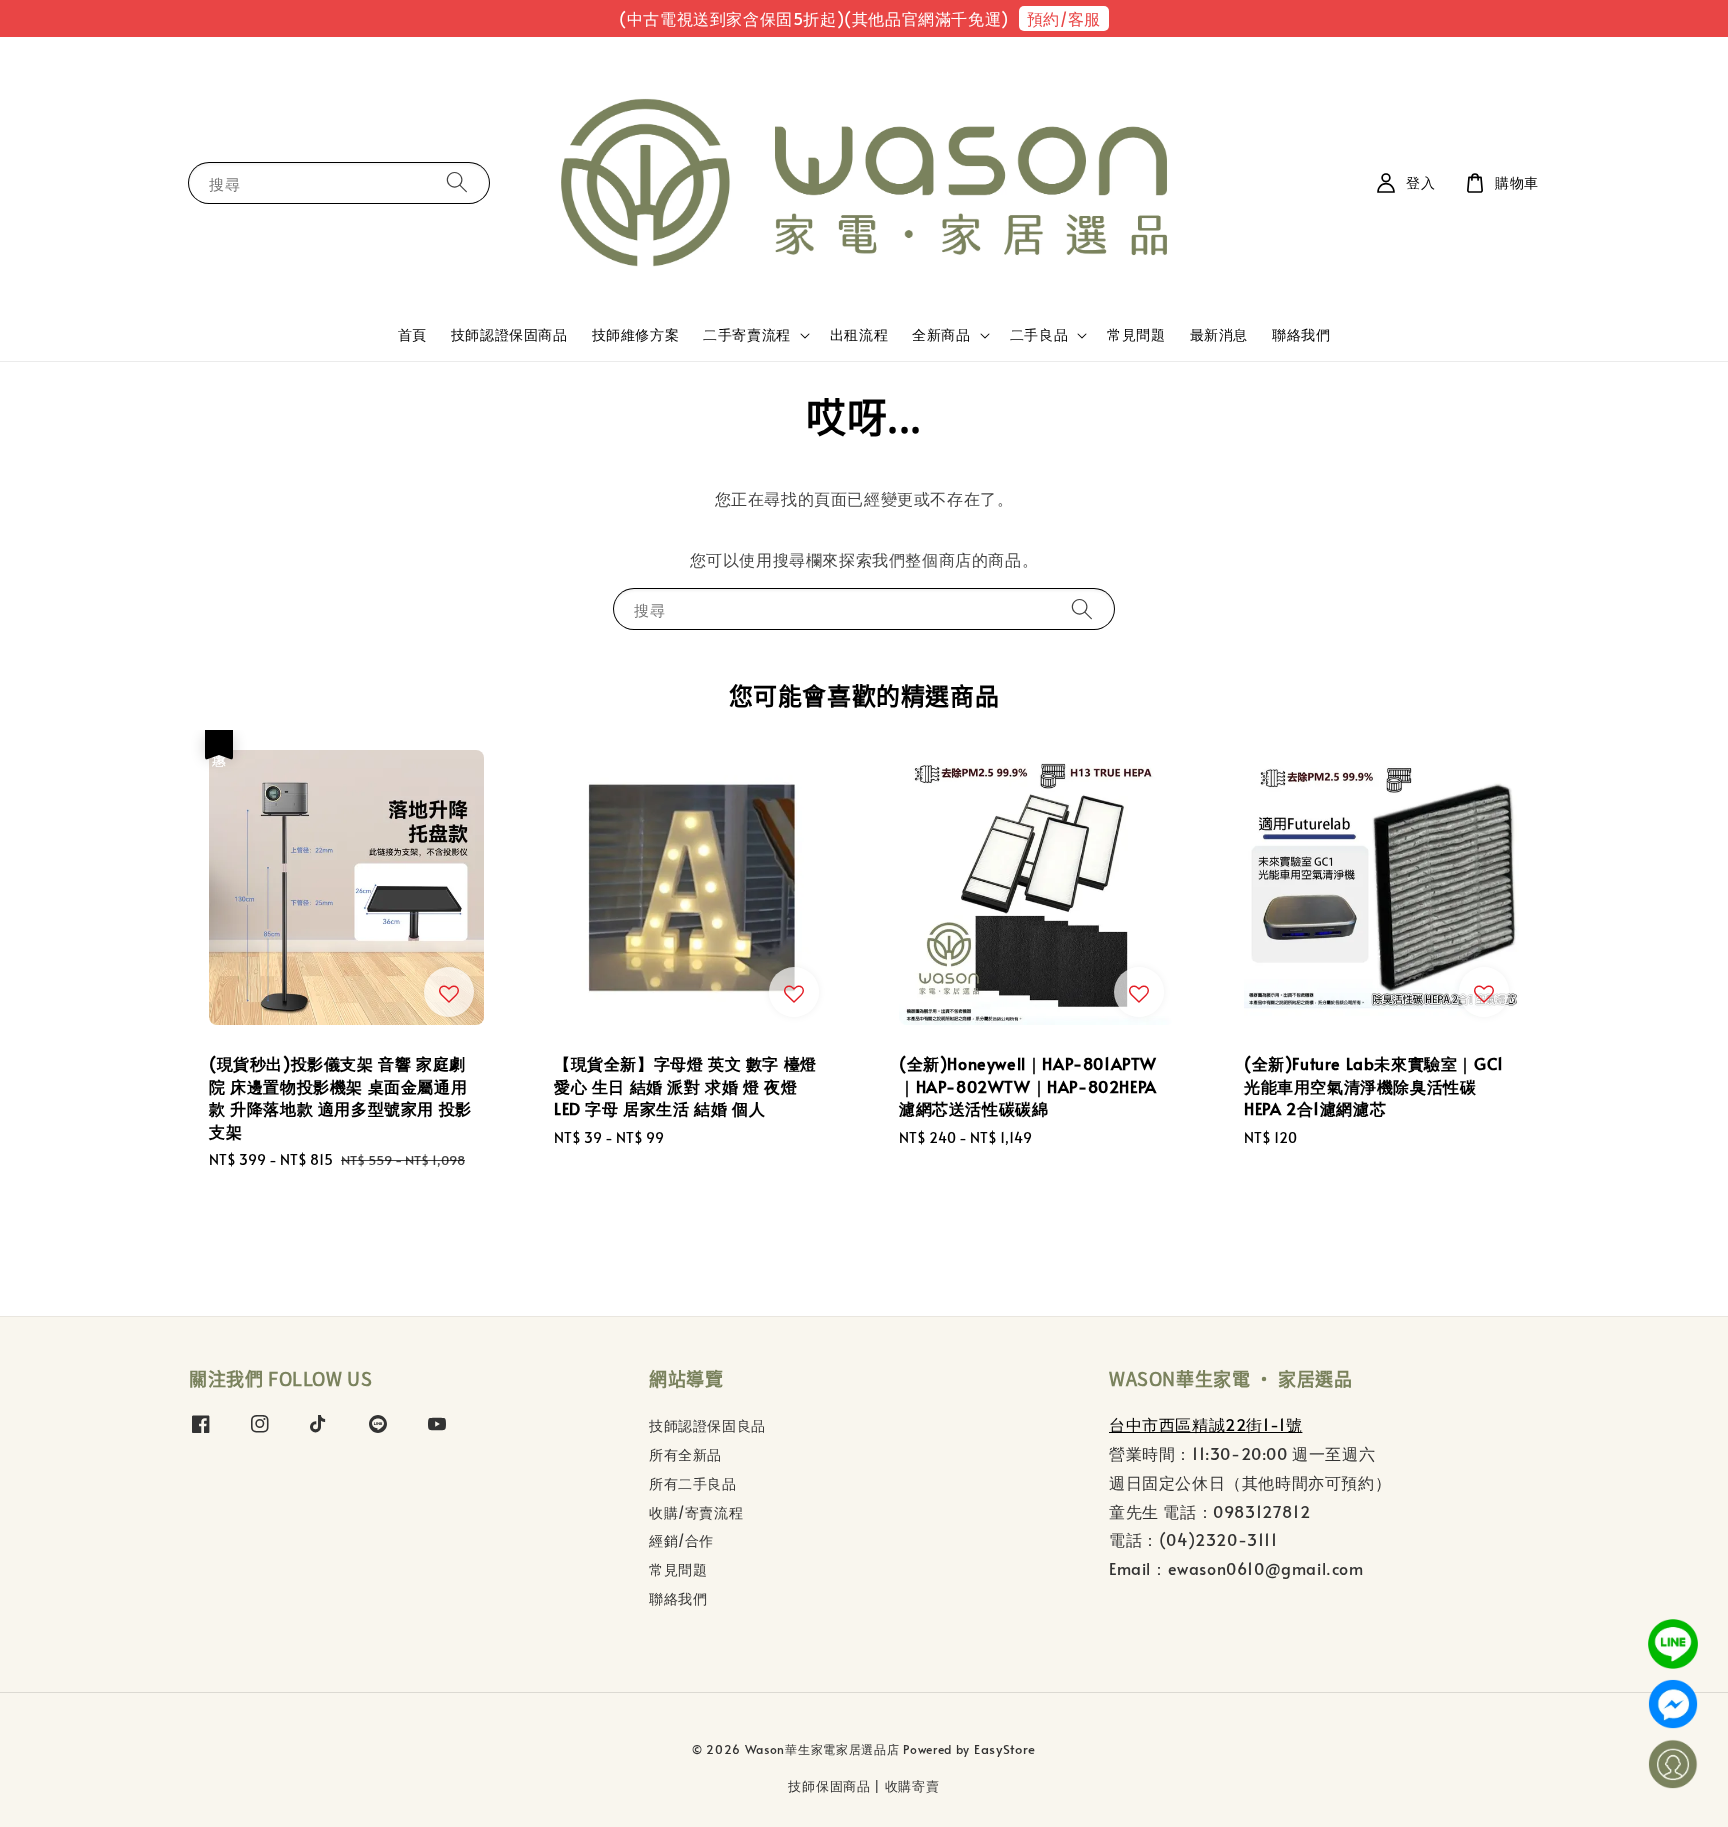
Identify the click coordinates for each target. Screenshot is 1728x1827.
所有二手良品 (693, 1483)
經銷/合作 (681, 1540)
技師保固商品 (829, 1786)
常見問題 (1136, 334)
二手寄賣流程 (747, 335)
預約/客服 (1064, 18)
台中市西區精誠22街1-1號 (1205, 1424)
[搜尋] (457, 182)
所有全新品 (685, 1454)
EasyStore (1005, 1749)
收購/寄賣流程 (696, 1512)
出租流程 (859, 334)
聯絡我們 (1301, 334)
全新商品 (941, 335)
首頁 (412, 334)
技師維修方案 (636, 334)
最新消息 (1219, 334)
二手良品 (1039, 335)
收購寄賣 (912, 1786)
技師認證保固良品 (707, 1426)
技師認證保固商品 (509, 334)
